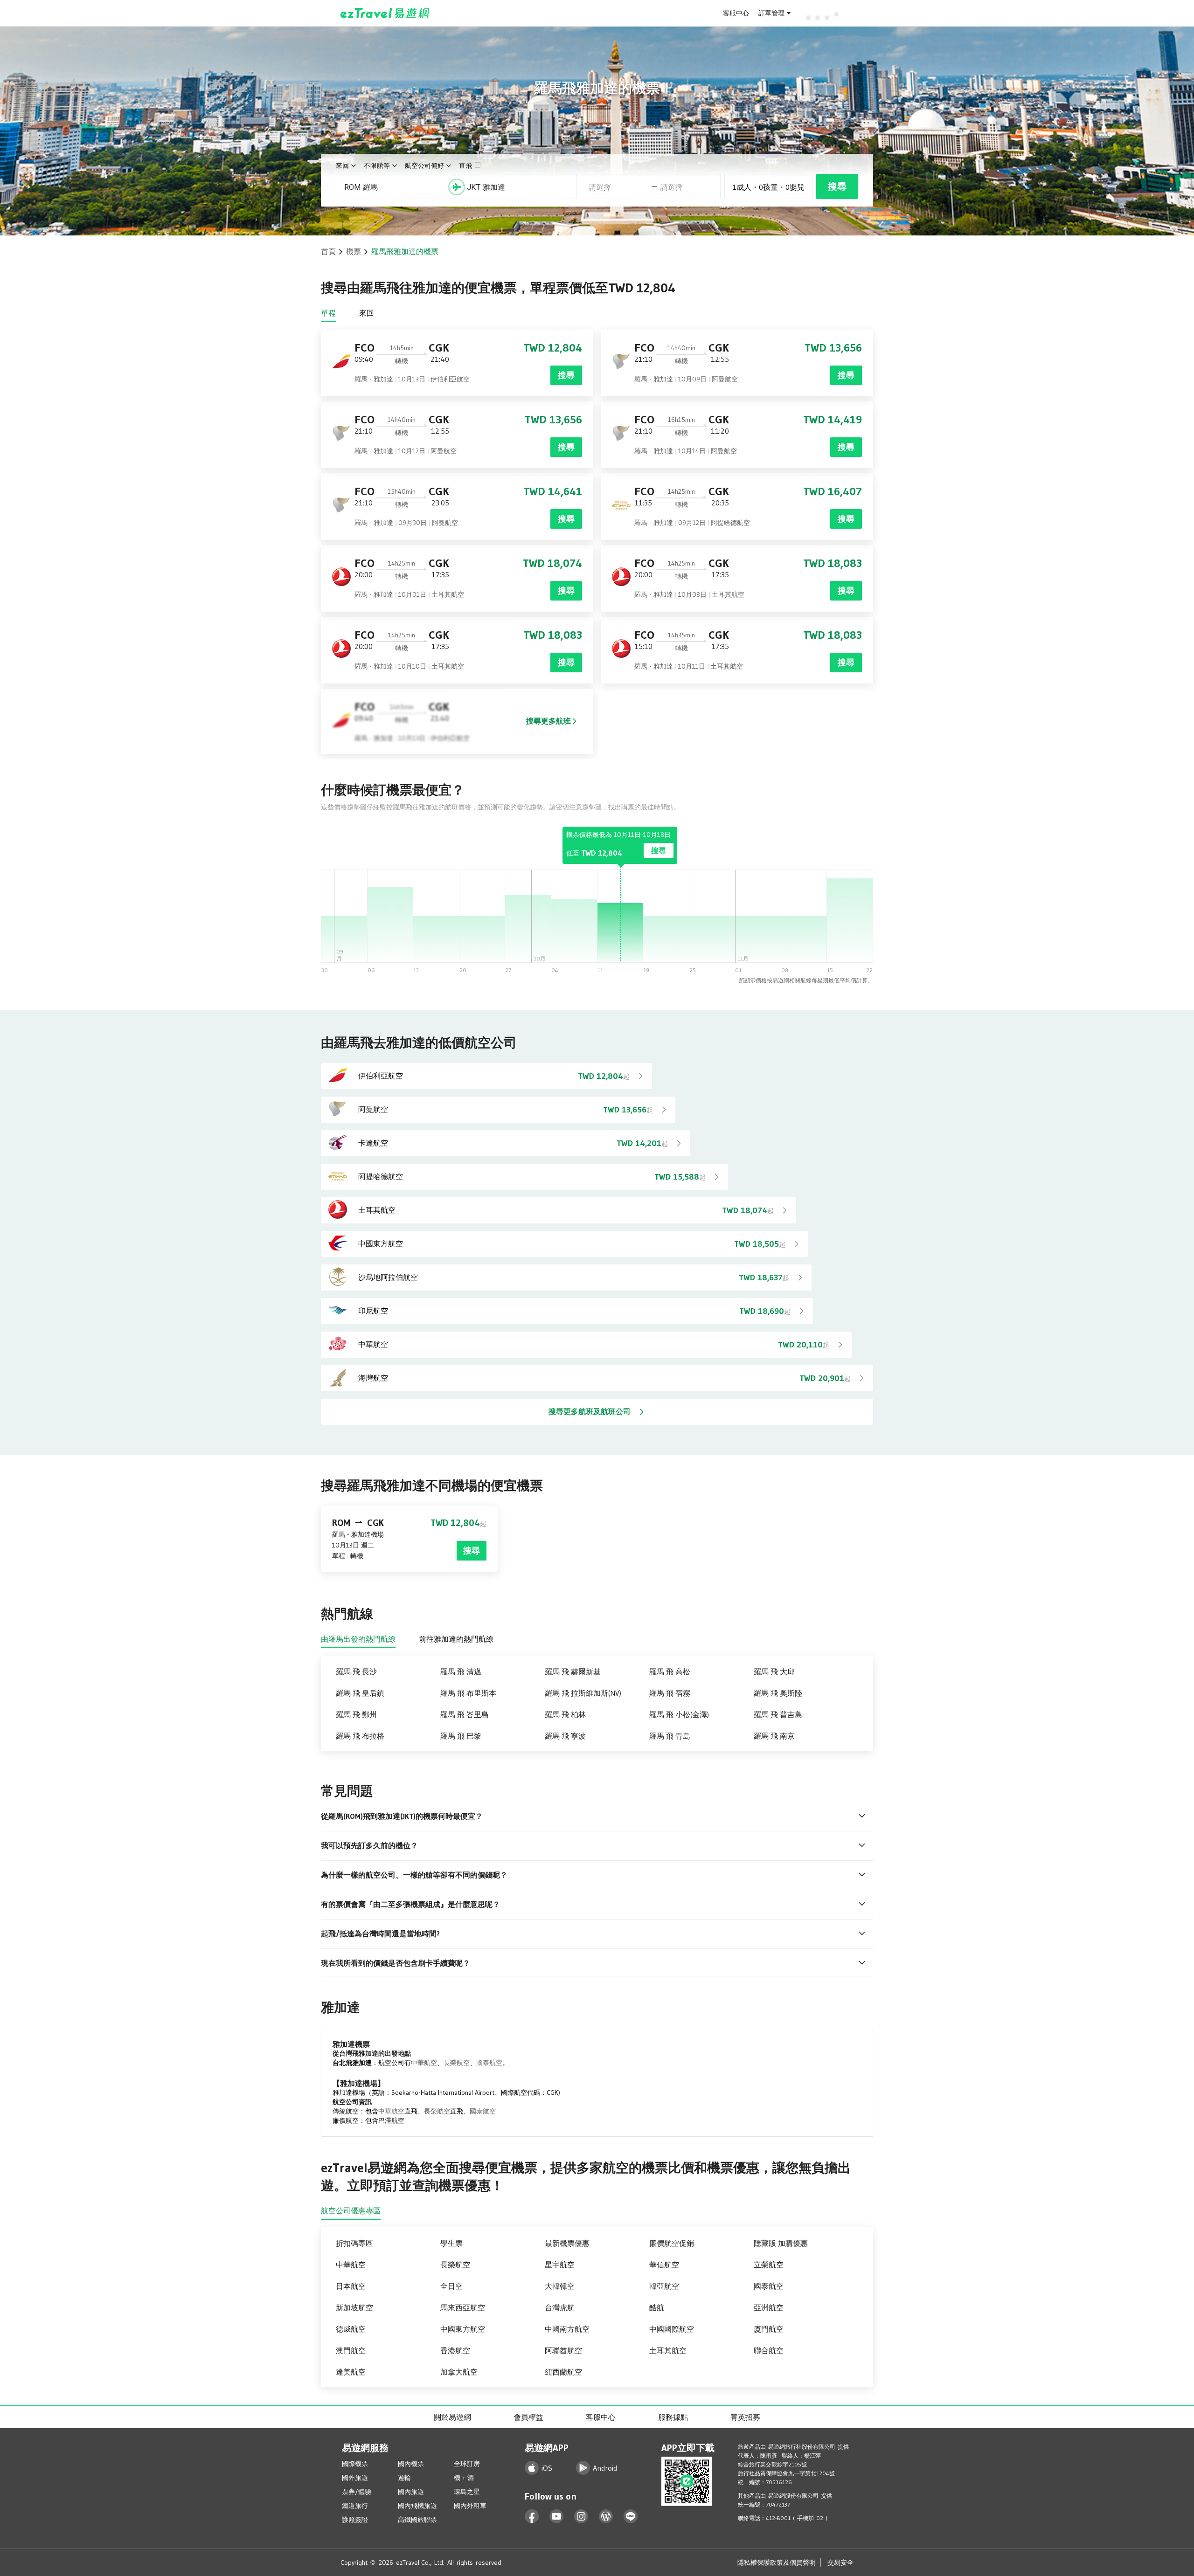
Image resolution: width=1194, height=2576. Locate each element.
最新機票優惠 (567, 2243)
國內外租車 (470, 2506)
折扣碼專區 (354, 2243)
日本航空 (351, 2286)
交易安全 (840, 2562)
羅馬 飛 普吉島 (778, 1714)
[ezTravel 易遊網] (385, 13)
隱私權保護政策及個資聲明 (777, 2562)
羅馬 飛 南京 (774, 1736)
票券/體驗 (357, 2492)
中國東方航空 (463, 2329)
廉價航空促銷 (672, 2243)
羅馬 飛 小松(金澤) (679, 1714)
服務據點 (673, 2417)
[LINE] (631, 2517)
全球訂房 (467, 2464)
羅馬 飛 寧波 (565, 1736)
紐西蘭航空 (563, 2372)
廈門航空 (769, 2329)
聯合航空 (769, 2350)
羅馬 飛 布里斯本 (468, 1693)
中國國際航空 (672, 2329)
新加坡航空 (354, 2307)
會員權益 (528, 2417)
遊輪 (404, 2478)
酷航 (657, 2307)
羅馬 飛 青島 (670, 1736)
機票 (354, 251)
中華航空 (424, 2063)
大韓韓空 (560, 2286)
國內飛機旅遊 (417, 2506)
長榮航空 (457, 2063)
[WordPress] (606, 2517)
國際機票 (355, 2464)
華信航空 (664, 2265)
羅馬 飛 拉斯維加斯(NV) (583, 1693)
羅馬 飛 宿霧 (670, 1693)
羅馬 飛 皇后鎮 (360, 1693)
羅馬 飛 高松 (670, 1671)
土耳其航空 (668, 2350)
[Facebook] (532, 2517)
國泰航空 (489, 2063)
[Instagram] (581, 2517)
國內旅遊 (411, 2492)
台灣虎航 (560, 2307)
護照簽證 (355, 2520)
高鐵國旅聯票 (417, 2520)
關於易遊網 (452, 2417)
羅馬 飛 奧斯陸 (778, 1693)
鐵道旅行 (355, 2506)
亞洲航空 (769, 2307)
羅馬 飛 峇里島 (465, 1714)
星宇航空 (560, 2265)
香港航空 (455, 2350)
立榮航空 (769, 2265)
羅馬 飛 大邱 (774, 1671)
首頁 (328, 251)
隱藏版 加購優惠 (781, 2243)
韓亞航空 (664, 2286)
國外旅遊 (355, 2478)
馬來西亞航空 (463, 2307)
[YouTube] (557, 2517)
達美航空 (351, 2372)
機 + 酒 (464, 2478)
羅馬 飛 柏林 (565, 1714)
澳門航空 (351, 2350)
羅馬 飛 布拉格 (360, 1736)
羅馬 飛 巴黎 (461, 1736)
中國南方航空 (567, 2329)
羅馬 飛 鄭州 (356, 1714)
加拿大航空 (459, 2372)
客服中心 (736, 13)
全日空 (451, 2286)
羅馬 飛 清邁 (461, 1671)
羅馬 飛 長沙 (356, 1671)
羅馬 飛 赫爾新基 (573, 1671)
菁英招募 (745, 2417)
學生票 (451, 2243)
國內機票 (411, 2464)
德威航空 (351, 2329)
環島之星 (467, 2492)
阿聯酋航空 (563, 2350)
